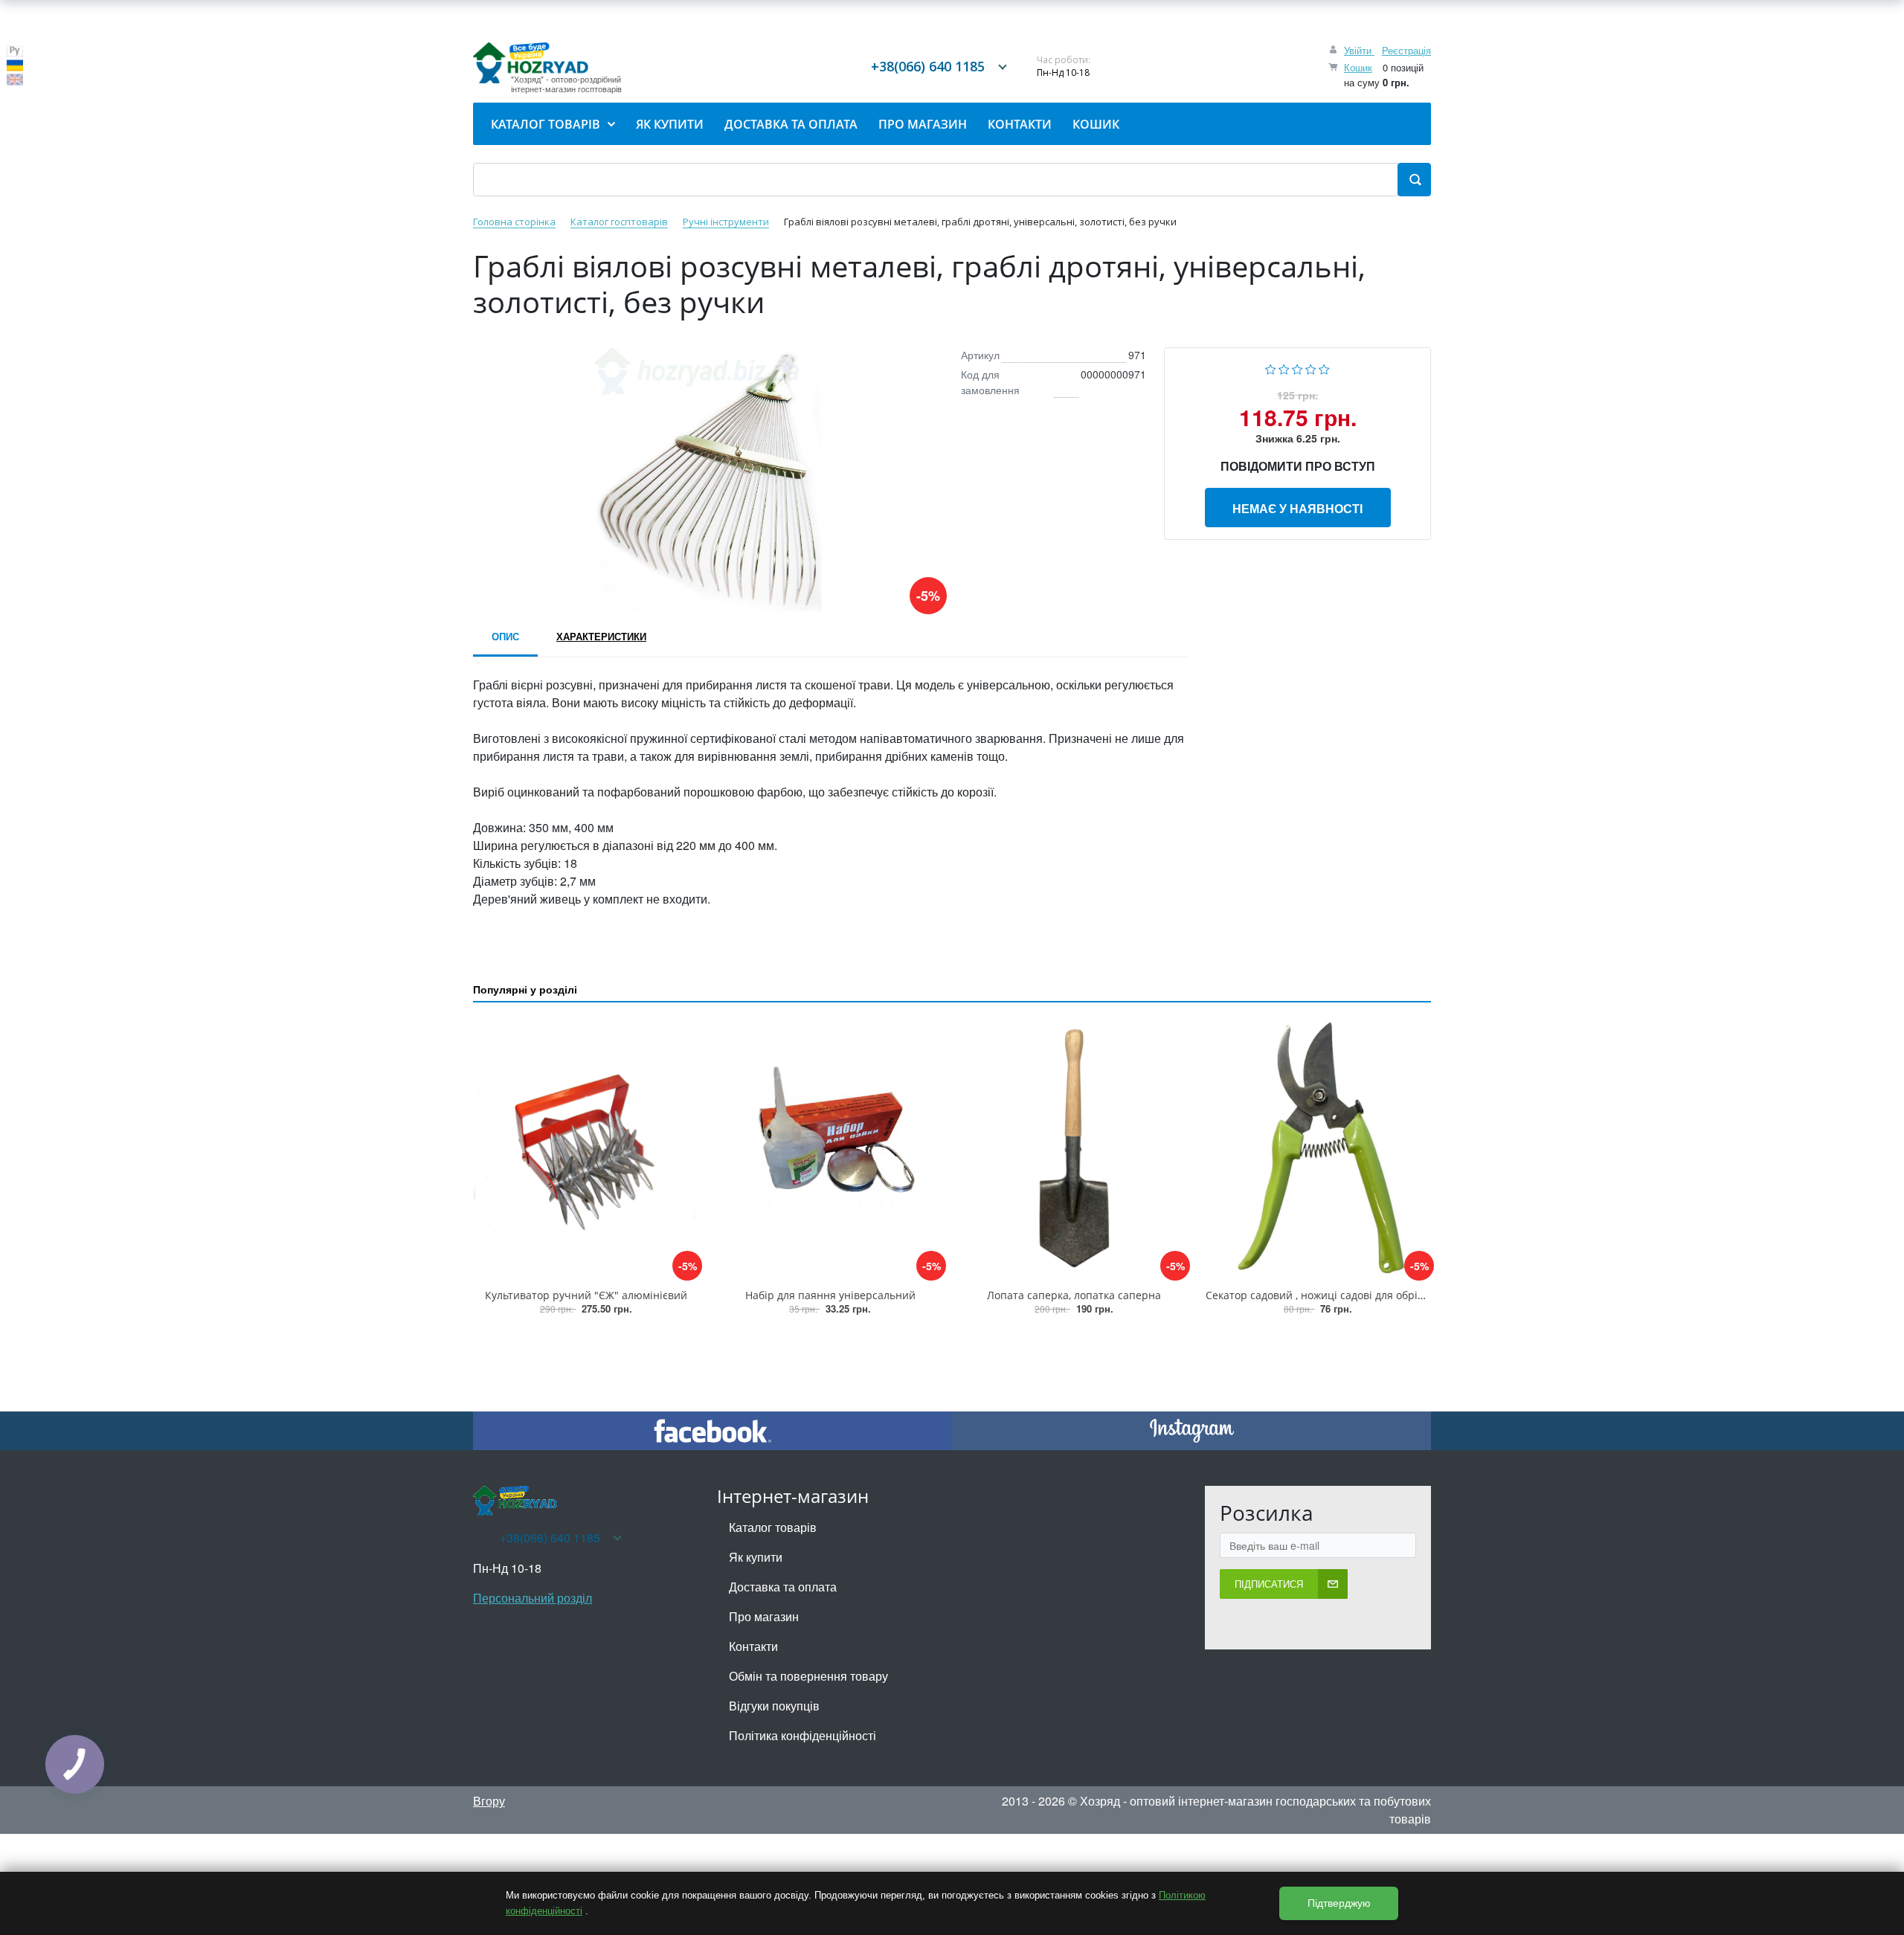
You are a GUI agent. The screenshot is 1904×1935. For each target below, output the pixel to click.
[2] (1284, 368)
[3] (1297, 368)
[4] (1311, 368)
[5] (1324, 368)
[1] (1271, 368)
